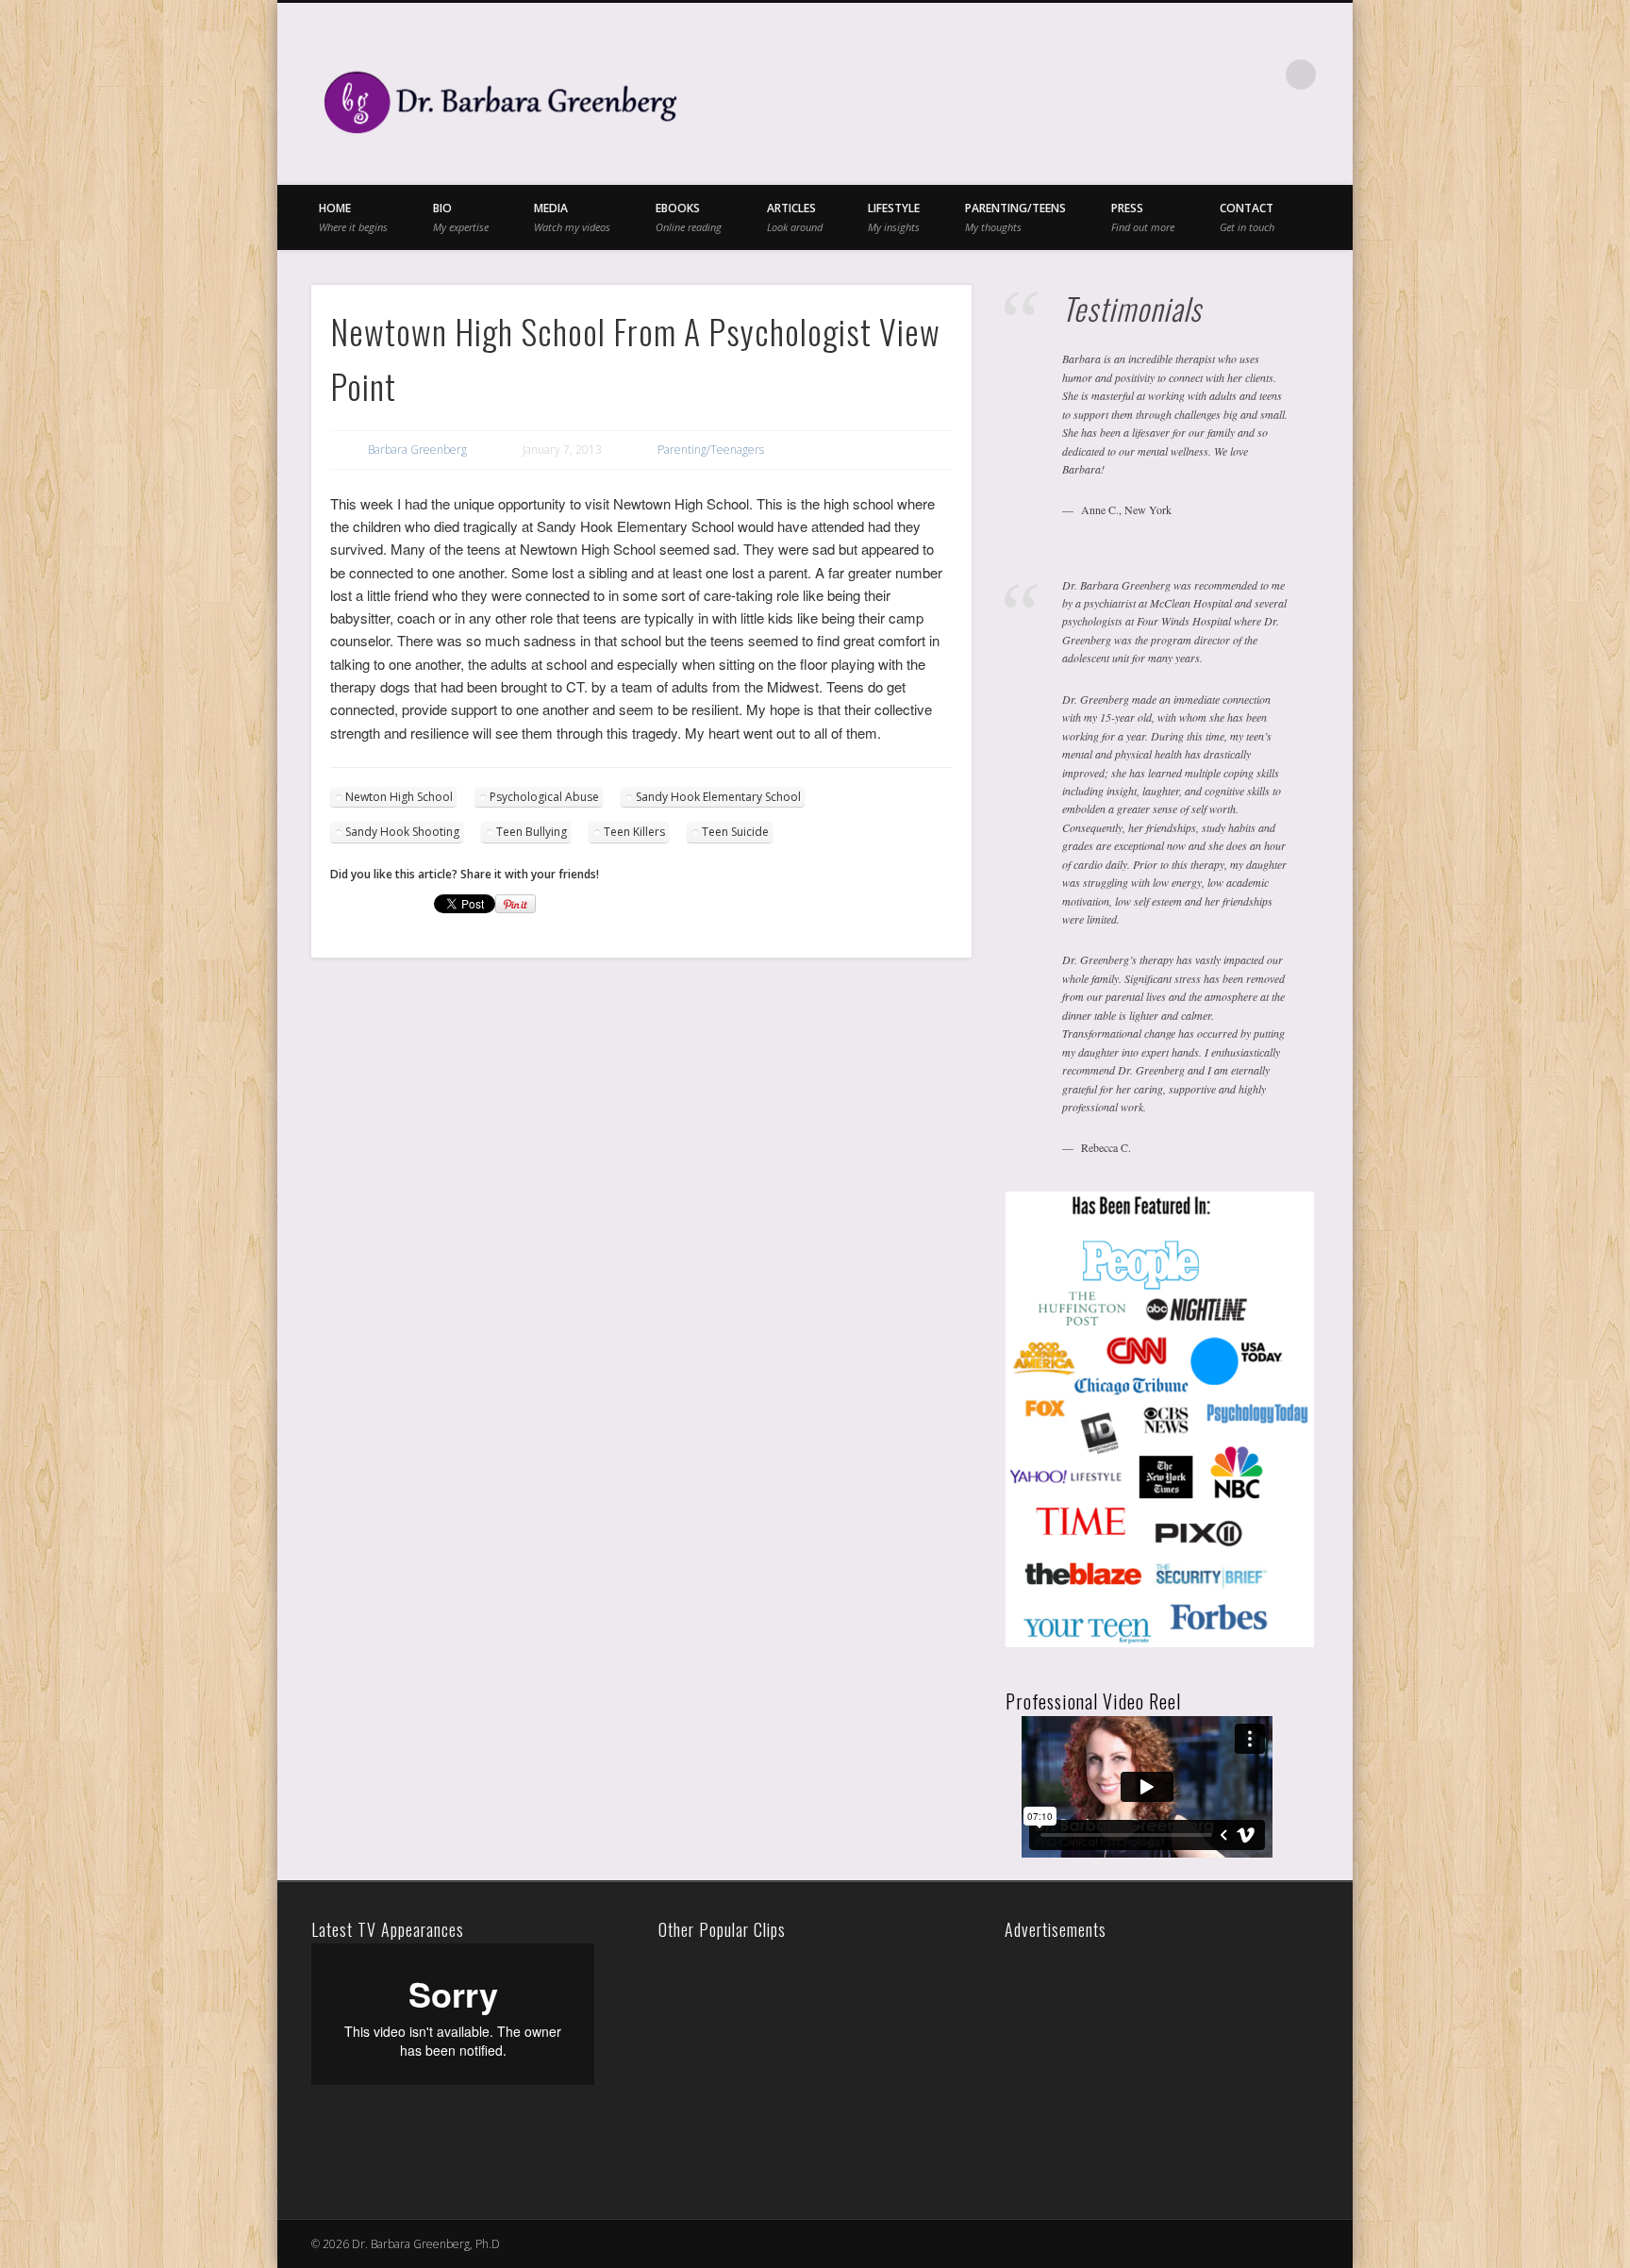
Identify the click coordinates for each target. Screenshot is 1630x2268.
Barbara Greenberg (417, 450)
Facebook (1146, 75)
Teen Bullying (532, 832)
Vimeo (1223, 75)
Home (353, 217)
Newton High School (399, 797)
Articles (795, 217)
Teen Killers (634, 832)
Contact (1247, 217)
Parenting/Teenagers (711, 450)
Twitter (1185, 75)
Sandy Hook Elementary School (718, 797)
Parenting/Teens (1015, 217)
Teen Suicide (735, 832)
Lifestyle (894, 217)
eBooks (689, 217)
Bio (461, 217)
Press (1143, 217)
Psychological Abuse (544, 797)
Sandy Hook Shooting (402, 832)
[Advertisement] (1141, 2061)
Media (572, 217)
